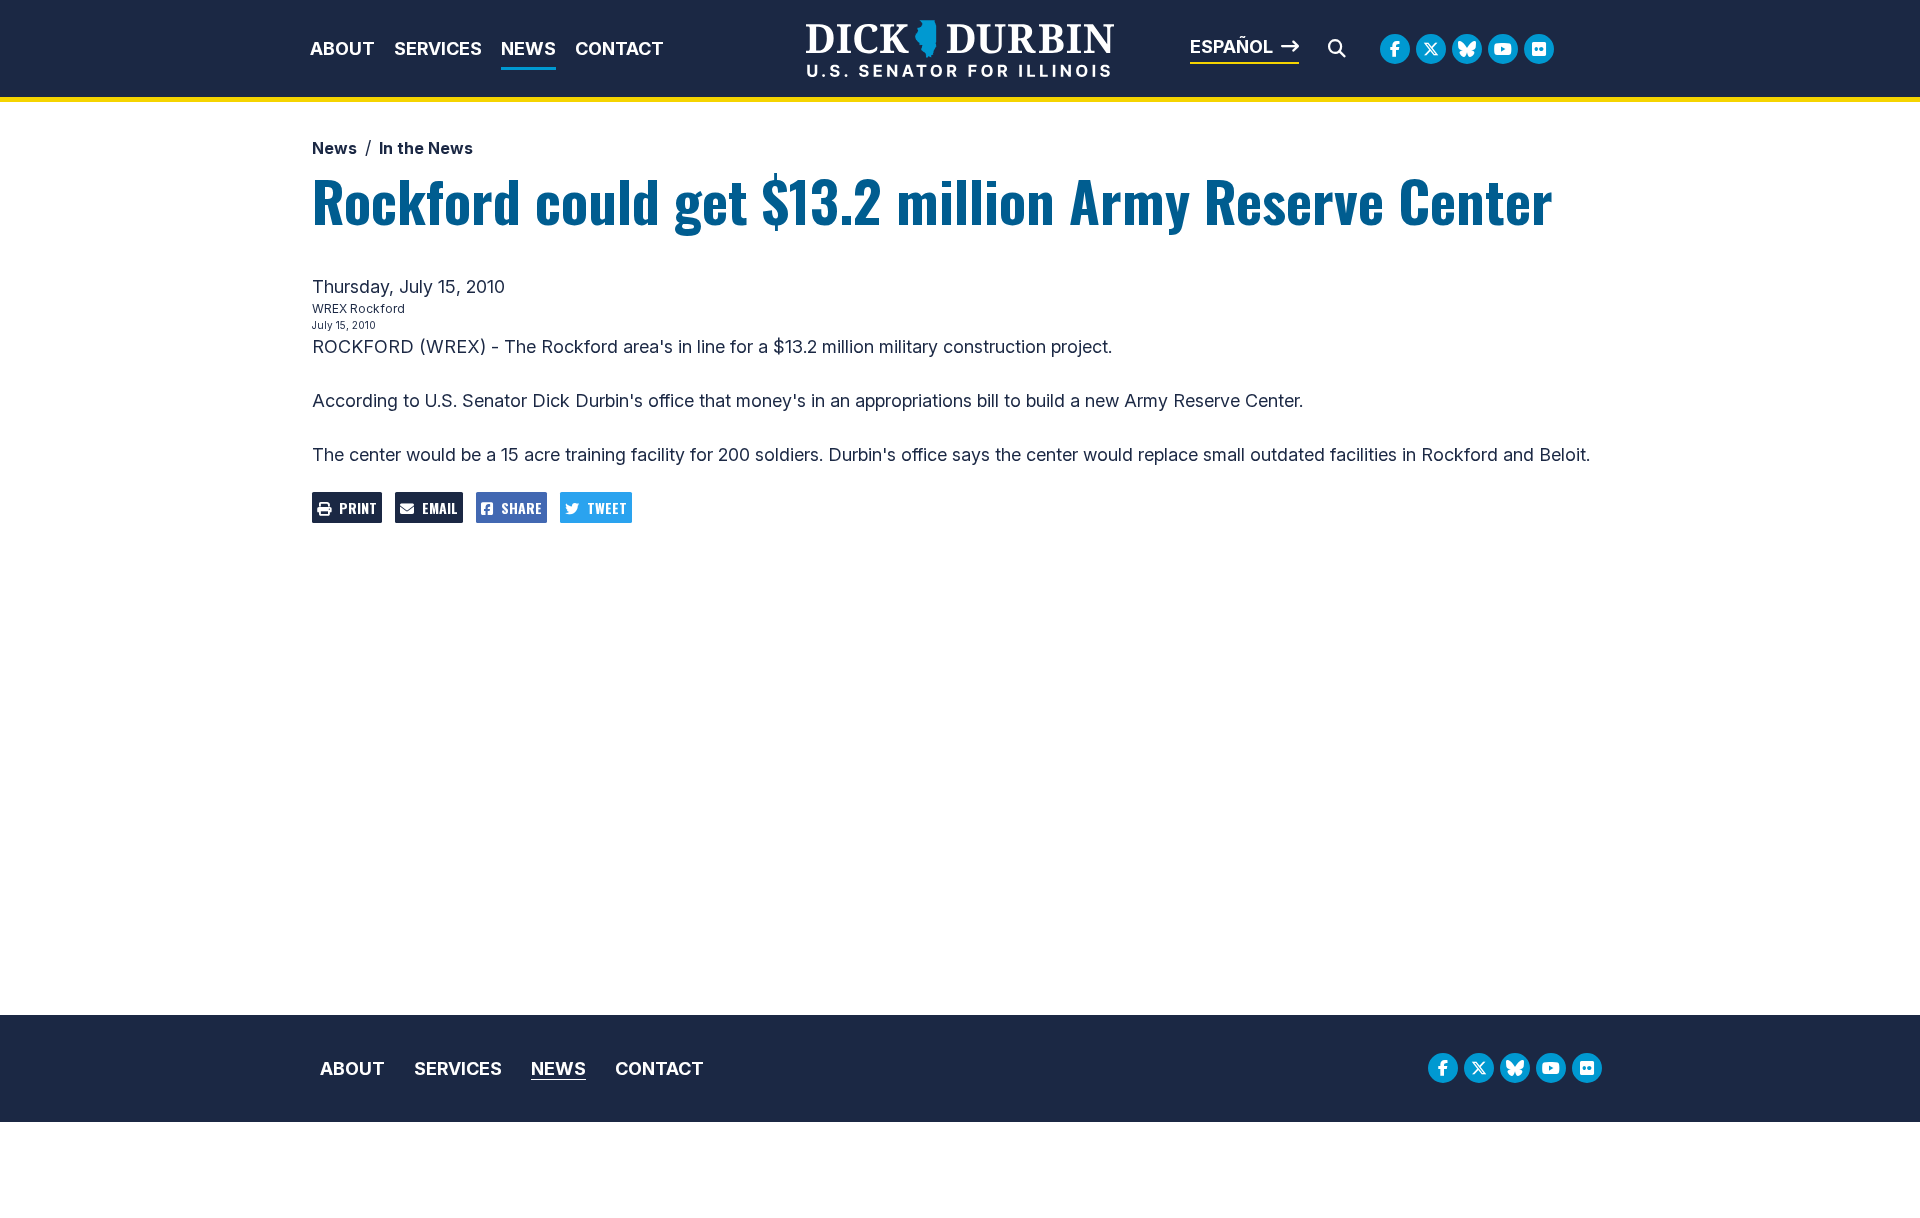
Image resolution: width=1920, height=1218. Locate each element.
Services (438, 48)
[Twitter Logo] (1431, 49)
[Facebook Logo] (1395, 49)
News (528, 48)
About (342, 48)
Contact (619, 48)
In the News (426, 148)
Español (1231, 46)
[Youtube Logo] (1503, 49)
